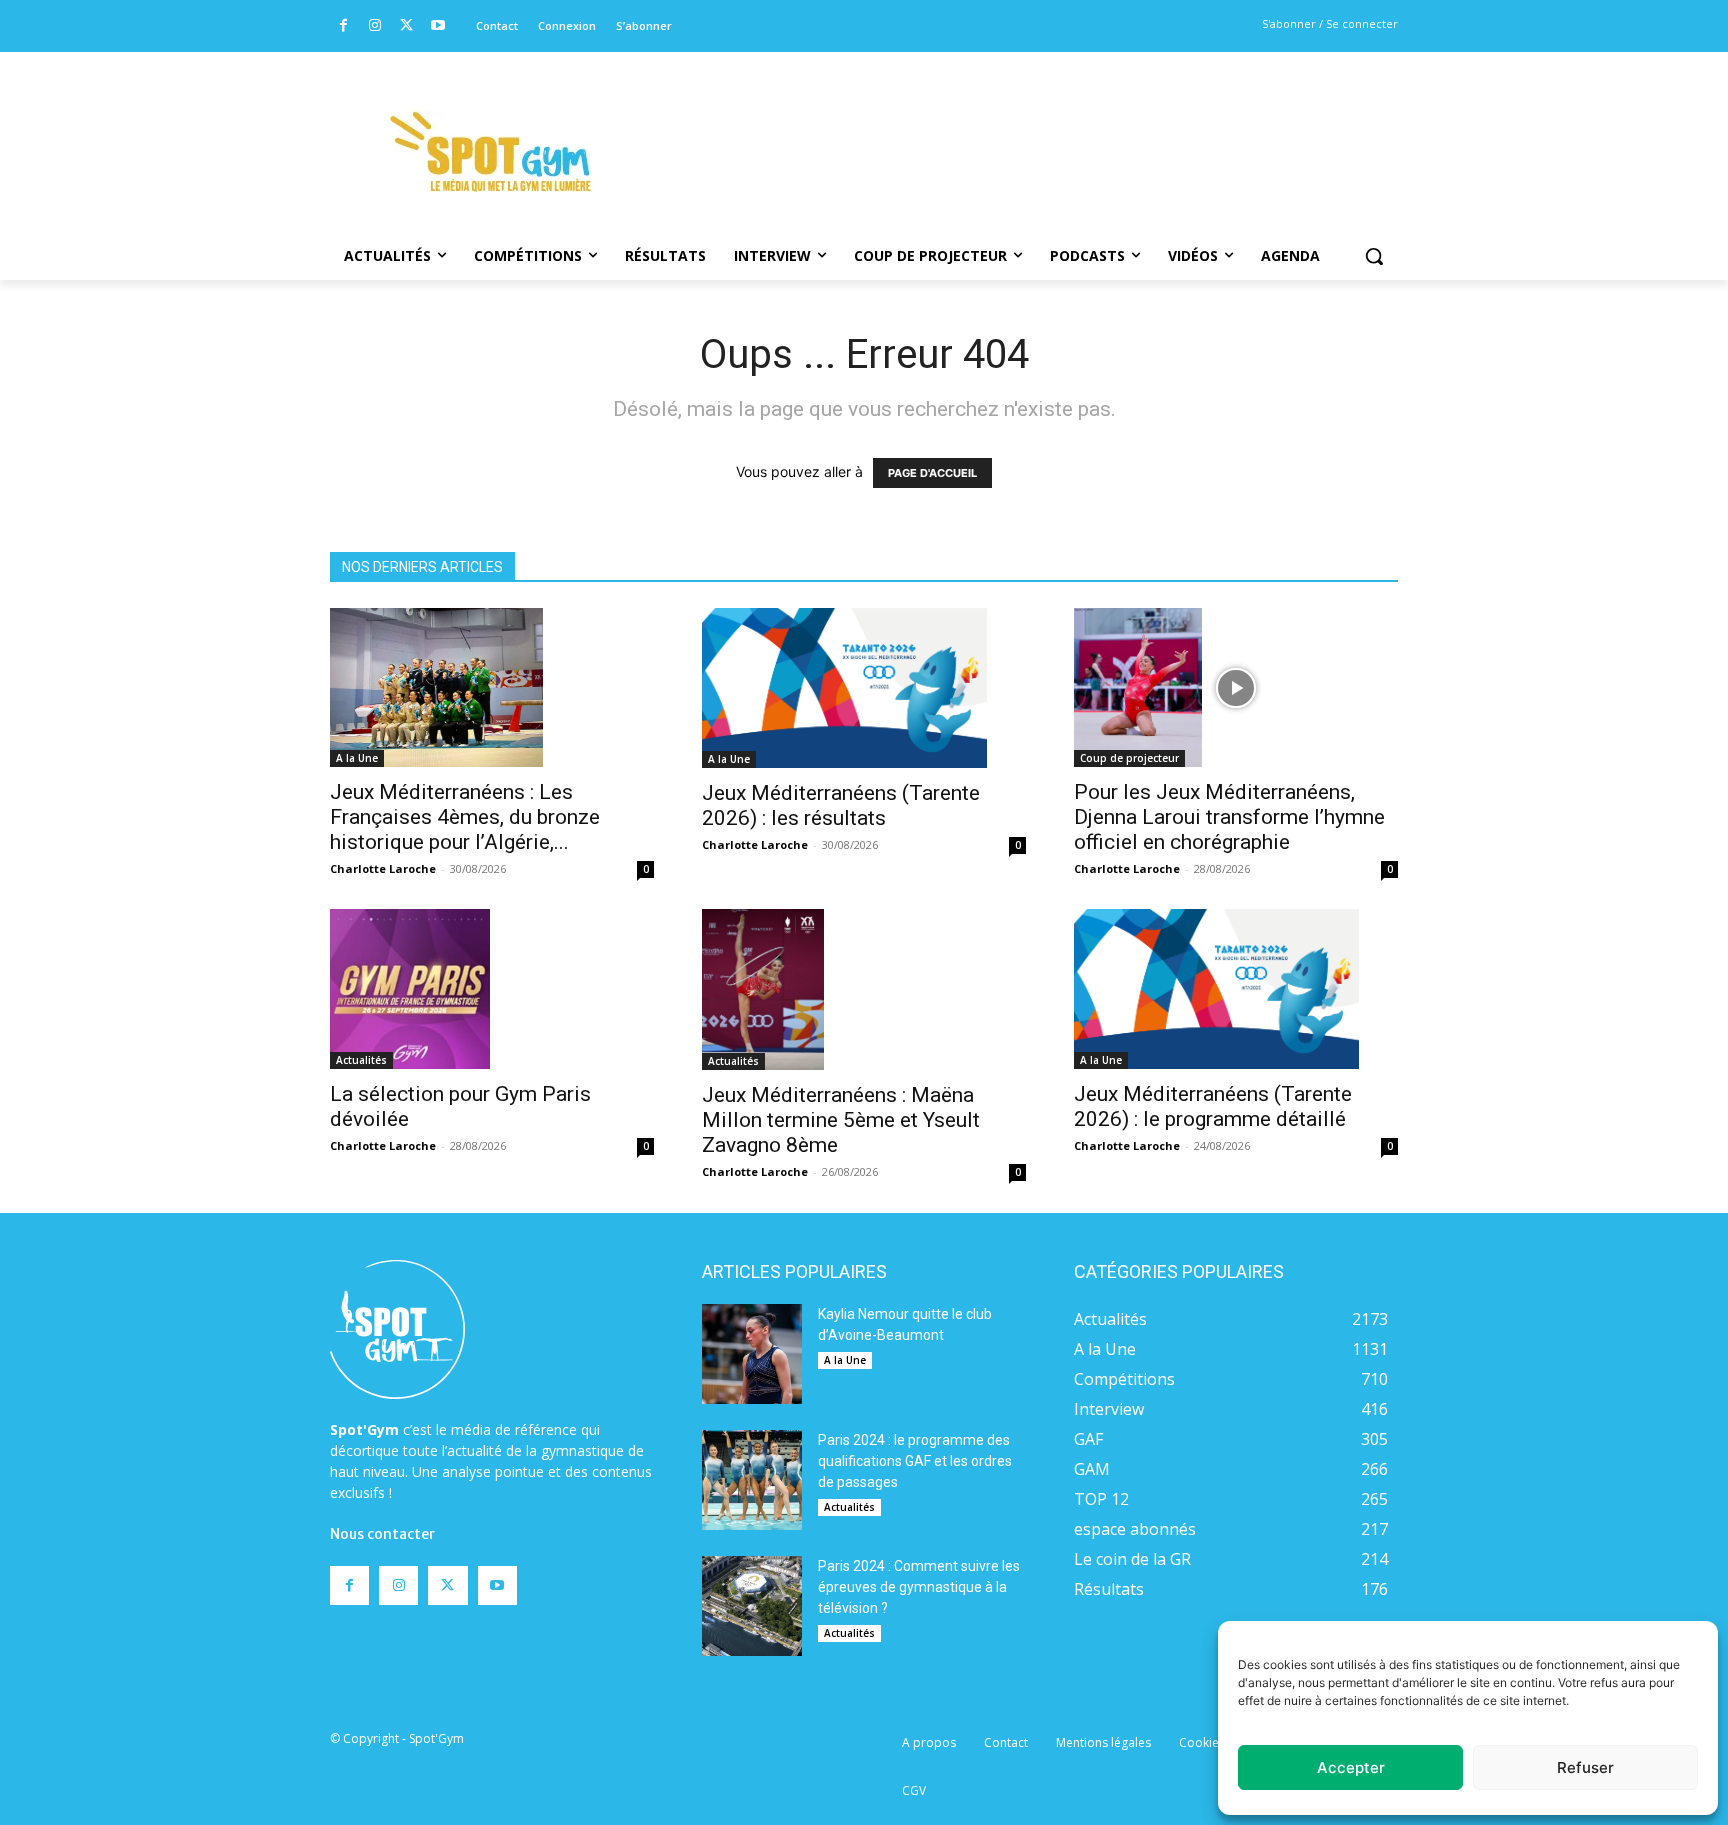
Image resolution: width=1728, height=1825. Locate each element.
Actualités (361, 1060)
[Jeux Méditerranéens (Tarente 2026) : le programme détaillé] (1236, 989)
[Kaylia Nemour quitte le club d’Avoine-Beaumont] (752, 1354)
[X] (406, 26)
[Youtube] (438, 26)
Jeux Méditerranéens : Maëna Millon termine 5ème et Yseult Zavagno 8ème (841, 1120)
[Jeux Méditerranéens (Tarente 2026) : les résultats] (864, 688)
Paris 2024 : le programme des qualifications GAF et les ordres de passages (915, 1461)
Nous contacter (382, 1534)
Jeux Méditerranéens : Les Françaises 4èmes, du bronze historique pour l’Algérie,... (465, 817)
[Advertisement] (1000, 125)
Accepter (1351, 1767)
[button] (1374, 256)
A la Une (357, 758)
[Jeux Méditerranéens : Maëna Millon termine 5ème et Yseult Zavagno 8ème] (864, 989)
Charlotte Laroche (383, 868)
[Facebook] (343, 26)
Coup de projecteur (1129, 758)
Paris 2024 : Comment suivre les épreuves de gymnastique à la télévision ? (919, 1587)
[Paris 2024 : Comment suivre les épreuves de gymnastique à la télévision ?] (752, 1606)
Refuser (1585, 1767)
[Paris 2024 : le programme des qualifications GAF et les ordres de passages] (752, 1480)
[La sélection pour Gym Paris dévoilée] (492, 989)
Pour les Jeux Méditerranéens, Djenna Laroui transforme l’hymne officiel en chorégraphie (1229, 817)
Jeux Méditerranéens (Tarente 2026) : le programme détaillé (1213, 1106)
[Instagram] (375, 26)
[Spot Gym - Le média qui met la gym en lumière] (490, 151)
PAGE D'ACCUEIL (932, 473)
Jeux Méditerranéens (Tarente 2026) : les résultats (841, 805)
